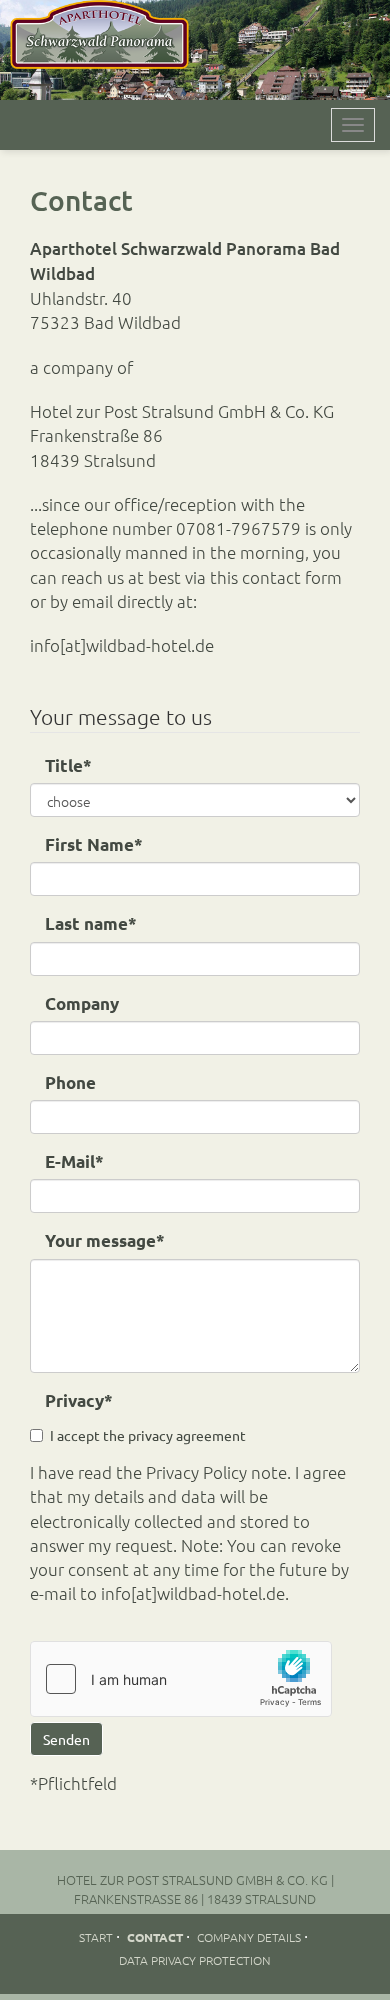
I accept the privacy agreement (148, 1435)
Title (68, 765)
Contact (155, 1937)
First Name (94, 844)
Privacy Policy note (216, 1472)
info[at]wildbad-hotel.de (122, 645)
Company (82, 1003)
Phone (70, 1082)
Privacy (79, 1400)
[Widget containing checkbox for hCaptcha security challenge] (181, 1679)
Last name (91, 923)
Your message (105, 1240)
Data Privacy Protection (195, 1960)
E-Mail (74, 1161)
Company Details (249, 1937)
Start (96, 1937)
